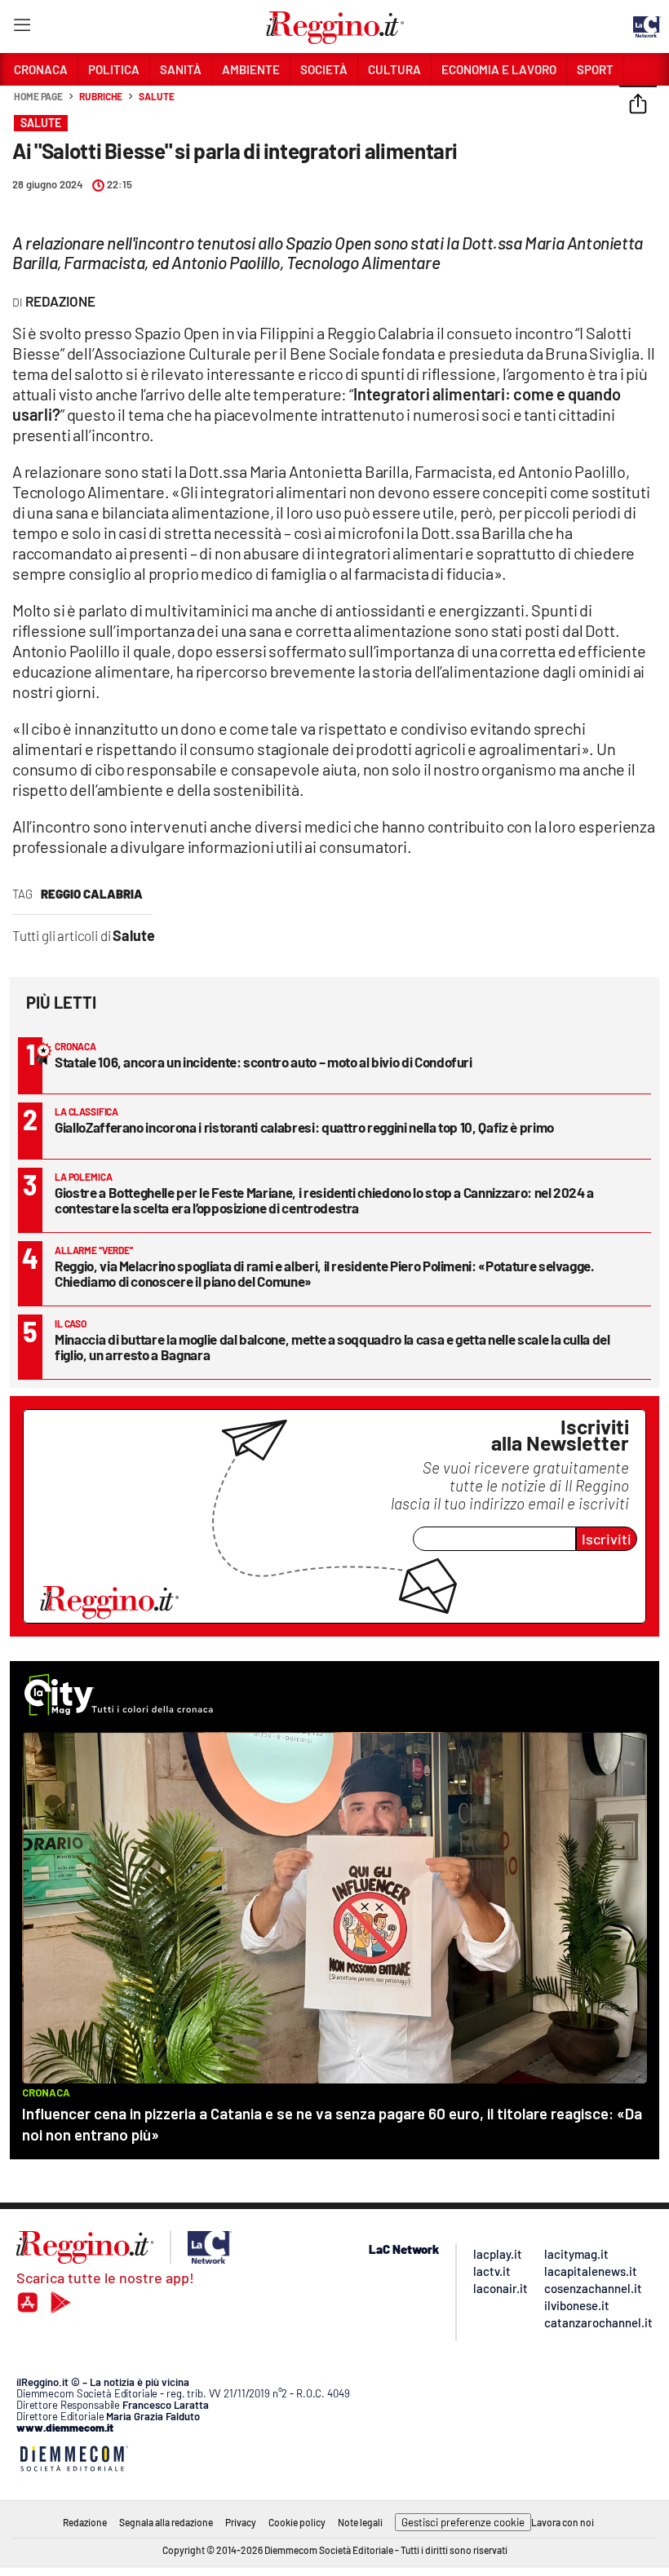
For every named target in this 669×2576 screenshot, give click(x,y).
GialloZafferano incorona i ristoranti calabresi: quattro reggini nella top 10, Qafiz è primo (304, 1127)
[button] (638, 105)
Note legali (360, 2522)
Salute (156, 96)
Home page (38, 96)
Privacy (241, 2522)
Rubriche (101, 96)
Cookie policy (297, 2522)
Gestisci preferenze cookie (463, 2522)
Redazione (85, 2522)
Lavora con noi (563, 2522)
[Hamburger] (22, 28)
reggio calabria (92, 894)
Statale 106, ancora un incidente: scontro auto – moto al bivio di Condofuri (264, 1062)
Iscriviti (607, 1539)
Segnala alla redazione (166, 2522)
